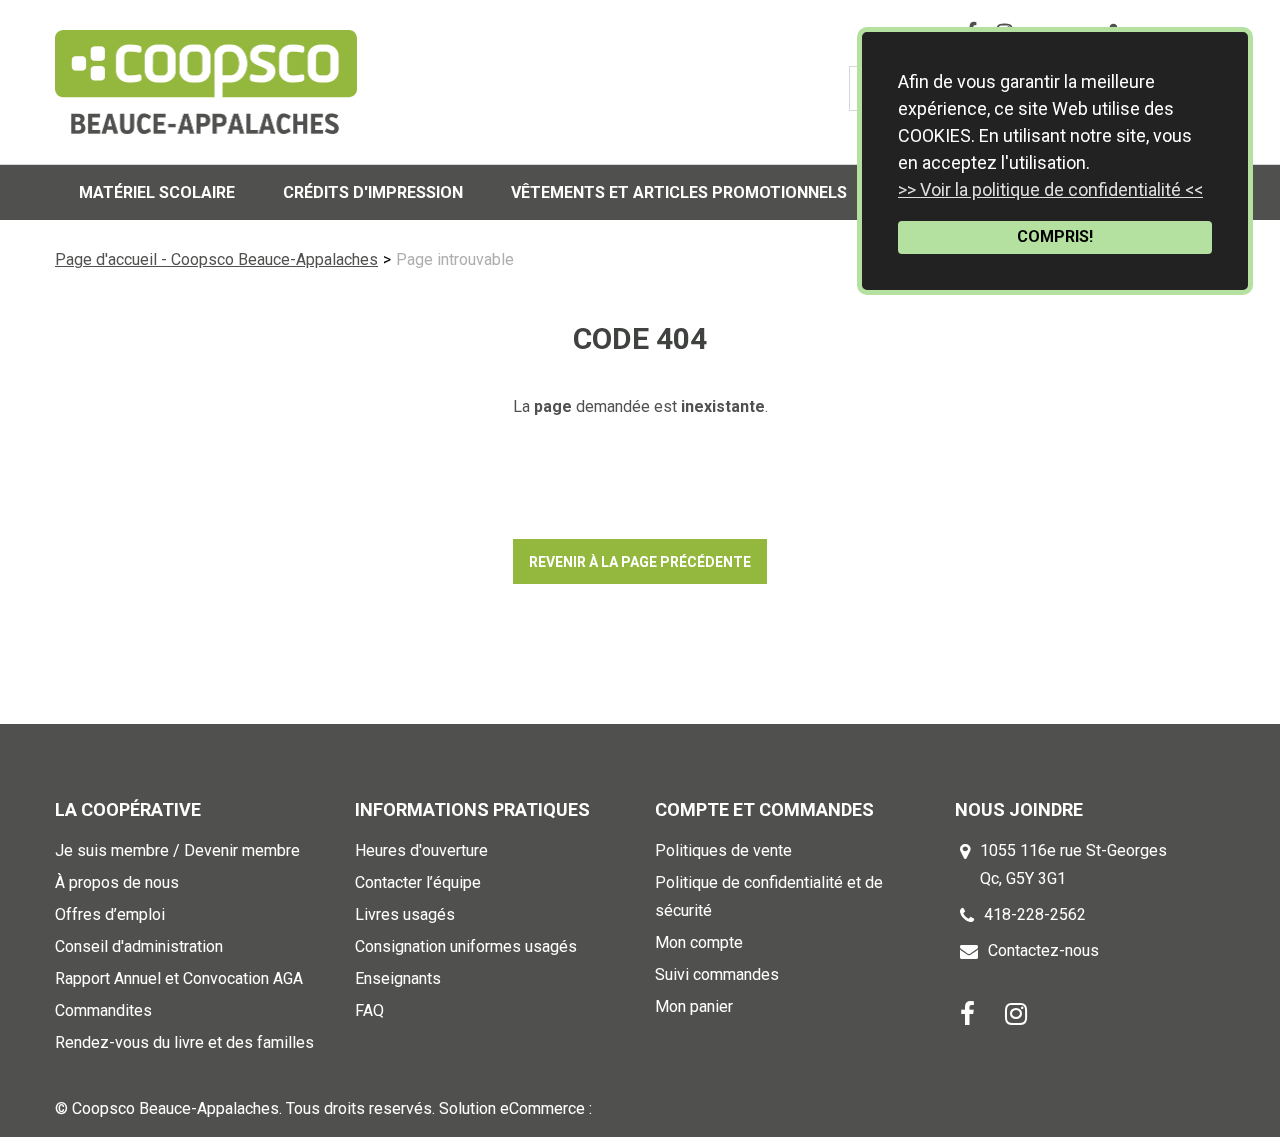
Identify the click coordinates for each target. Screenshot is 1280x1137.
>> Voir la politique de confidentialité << (1050, 189)
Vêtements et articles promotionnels (679, 192)
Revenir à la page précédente (640, 562)
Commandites (103, 1010)
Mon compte (699, 942)
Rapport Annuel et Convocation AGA (179, 978)
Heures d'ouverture (421, 850)
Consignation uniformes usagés (466, 946)
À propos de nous (117, 882)
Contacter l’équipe (418, 882)
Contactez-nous (1043, 950)
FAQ (369, 1010)
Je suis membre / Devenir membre (177, 850)
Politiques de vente (723, 850)
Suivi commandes (717, 974)
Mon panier (694, 1006)
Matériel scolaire (157, 192)
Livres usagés (405, 914)
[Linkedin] (1016, 1012)
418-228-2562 (1035, 914)
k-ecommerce (644, 1108)
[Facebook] (967, 1012)
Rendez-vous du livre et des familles (184, 1042)
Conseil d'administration (139, 946)
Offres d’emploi (110, 914)
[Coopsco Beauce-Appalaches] (206, 82)
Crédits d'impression (373, 192)
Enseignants (398, 978)
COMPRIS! (1055, 236)
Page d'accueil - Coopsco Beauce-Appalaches (216, 259)
